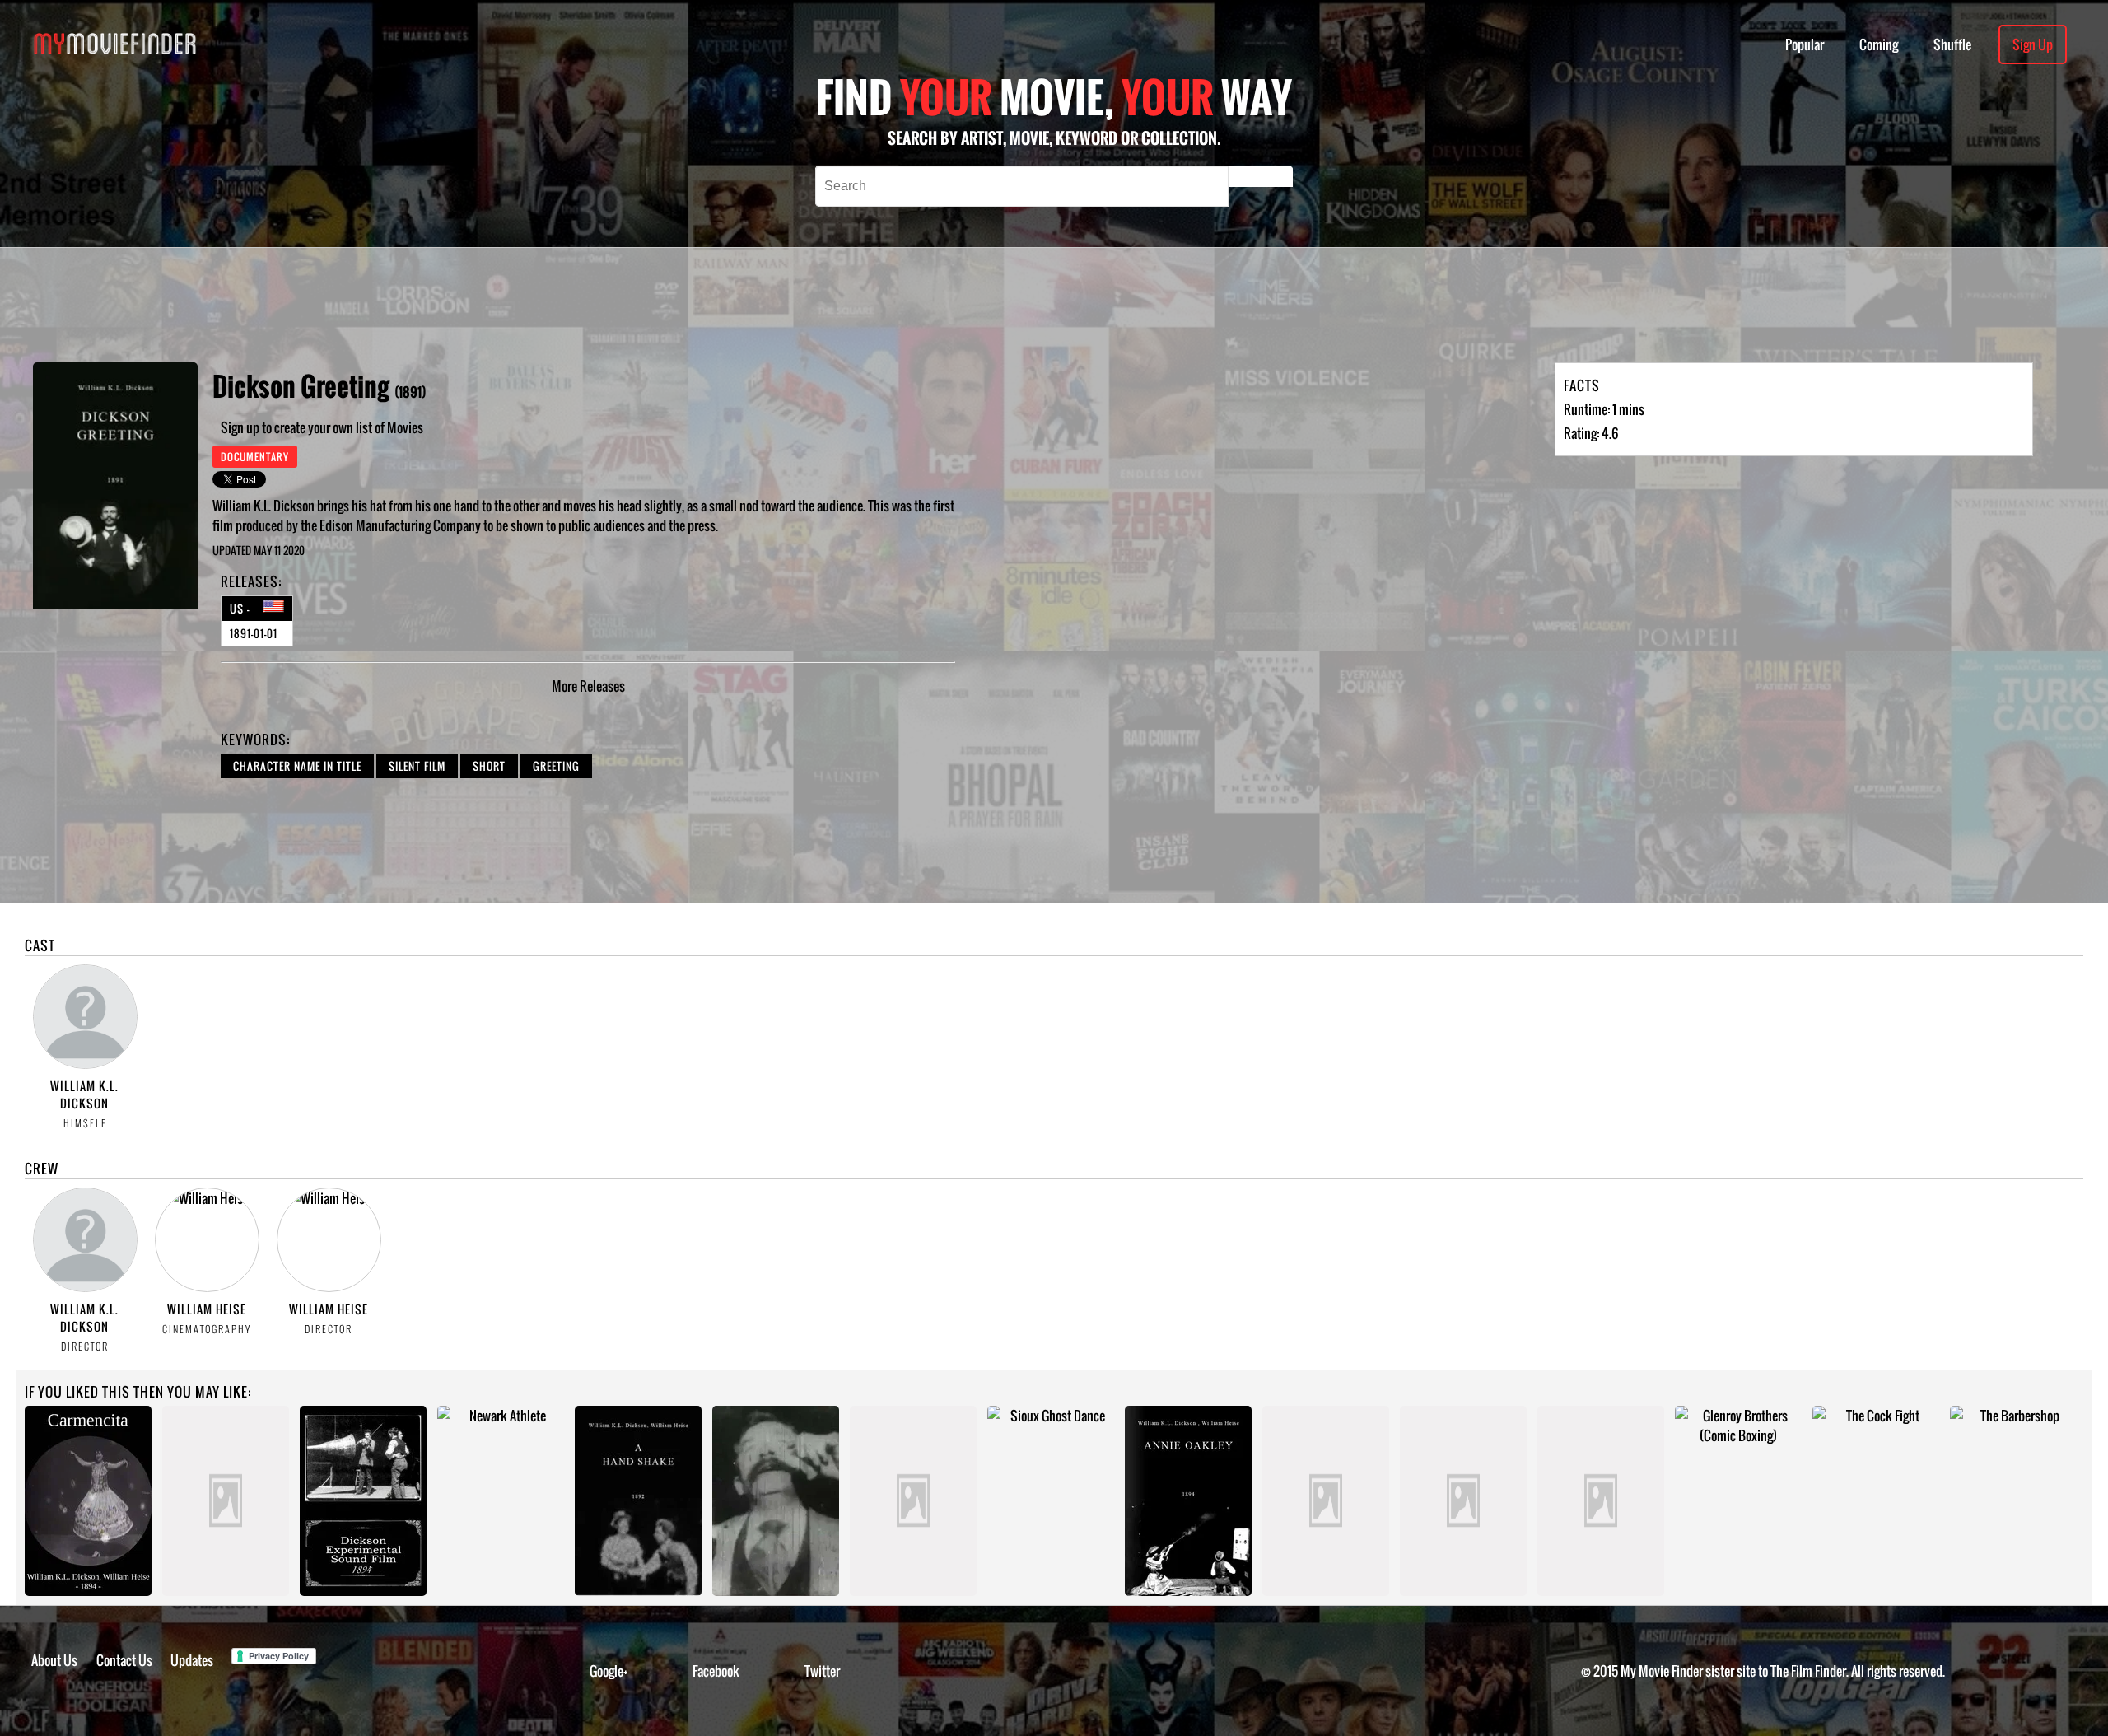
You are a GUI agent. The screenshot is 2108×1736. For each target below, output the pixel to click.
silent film (417, 766)
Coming (1879, 44)
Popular (1805, 44)
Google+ (609, 1671)
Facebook (716, 1671)
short (489, 766)
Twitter (822, 1671)
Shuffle (1952, 44)
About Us (54, 1660)
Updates (192, 1660)
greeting (556, 766)
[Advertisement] (731, 305)
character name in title (297, 766)
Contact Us (124, 1660)
